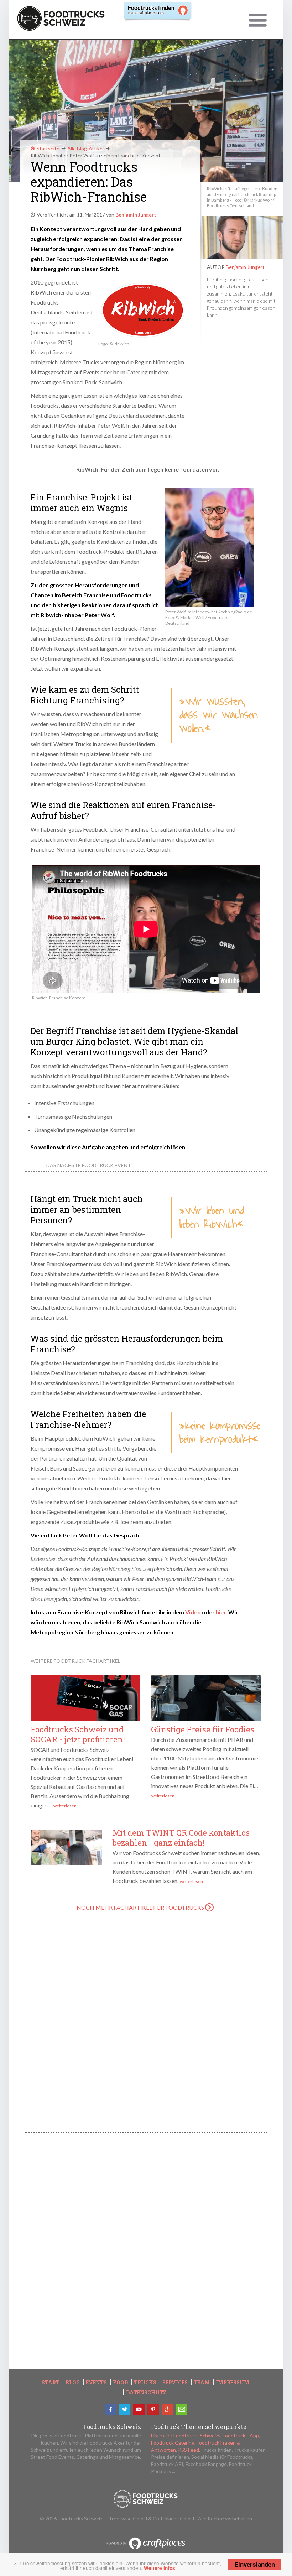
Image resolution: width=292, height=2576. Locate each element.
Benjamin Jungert (245, 267)
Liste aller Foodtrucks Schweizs (186, 2436)
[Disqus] (146, 2024)
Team (202, 2383)
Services (175, 2383)
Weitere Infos (160, 2568)
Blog (73, 2383)
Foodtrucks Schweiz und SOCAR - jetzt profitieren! (78, 1734)
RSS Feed (189, 2450)
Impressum (233, 2383)
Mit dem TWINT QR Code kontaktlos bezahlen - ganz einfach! (181, 1838)
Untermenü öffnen (258, 21)
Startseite (48, 148)
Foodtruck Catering (173, 2443)
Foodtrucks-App (241, 2436)
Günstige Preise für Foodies (203, 1729)
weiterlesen (65, 1806)
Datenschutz (146, 2393)
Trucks (145, 2383)
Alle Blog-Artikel (85, 148)
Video (193, 1612)
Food (120, 2383)
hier (221, 1612)
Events (96, 2383)
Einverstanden (255, 2564)
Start (51, 2383)
